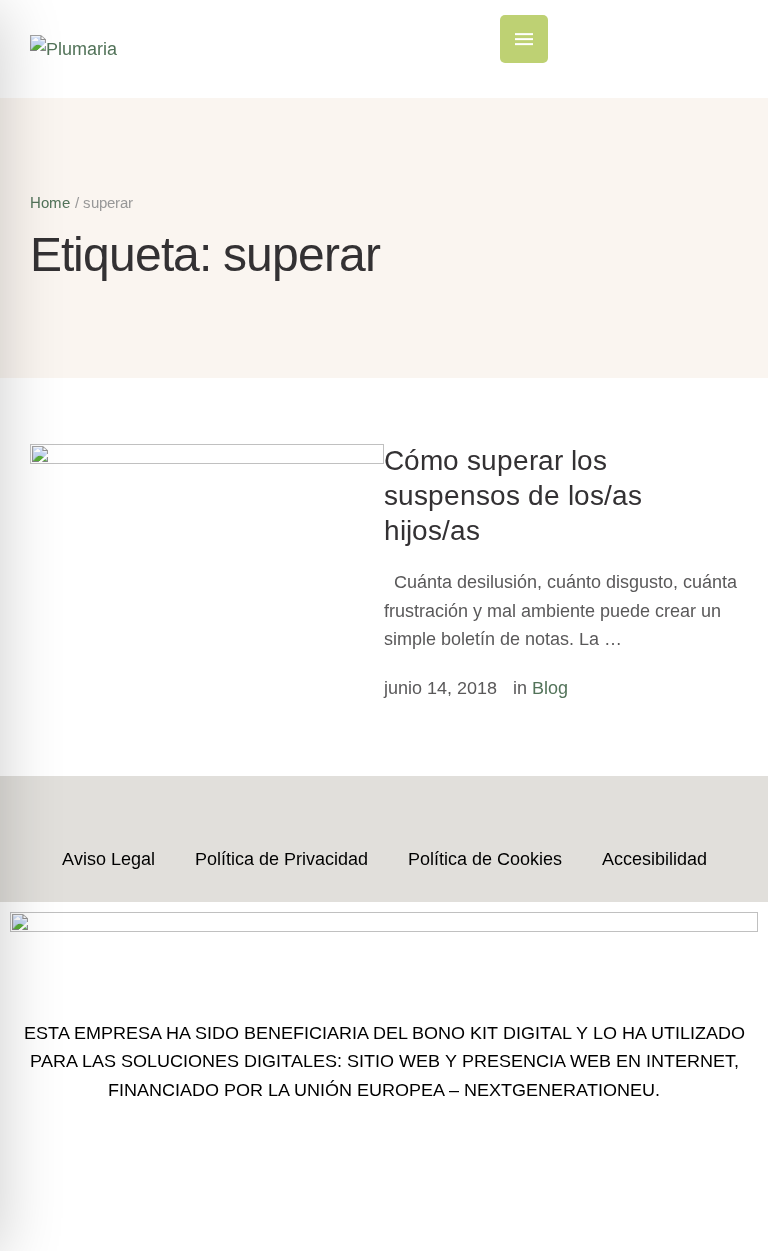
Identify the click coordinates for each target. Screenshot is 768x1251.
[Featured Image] (207, 458)
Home (50, 202)
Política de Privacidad (281, 859)
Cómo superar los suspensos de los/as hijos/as (513, 495)
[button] (524, 39)
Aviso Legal (108, 859)
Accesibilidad (654, 859)
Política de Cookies (485, 859)
